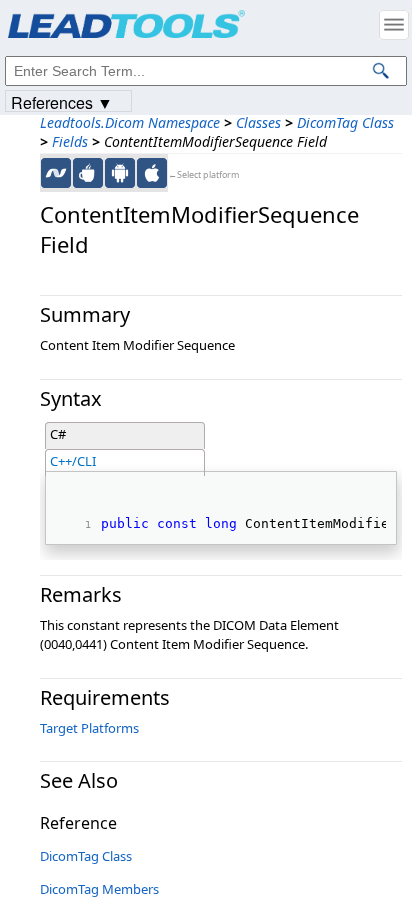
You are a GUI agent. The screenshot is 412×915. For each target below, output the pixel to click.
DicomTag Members (99, 889)
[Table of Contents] (394, 25)
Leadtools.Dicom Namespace (130, 122)
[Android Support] (120, 173)
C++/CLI (73, 461)
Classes (258, 122)
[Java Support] (88, 173)
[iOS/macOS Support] (152, 173)
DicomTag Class (345, 122)
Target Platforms (89, 728)
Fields (70, 141)
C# (58, 434)
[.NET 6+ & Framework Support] (56, 173)
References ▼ (62, 101)
